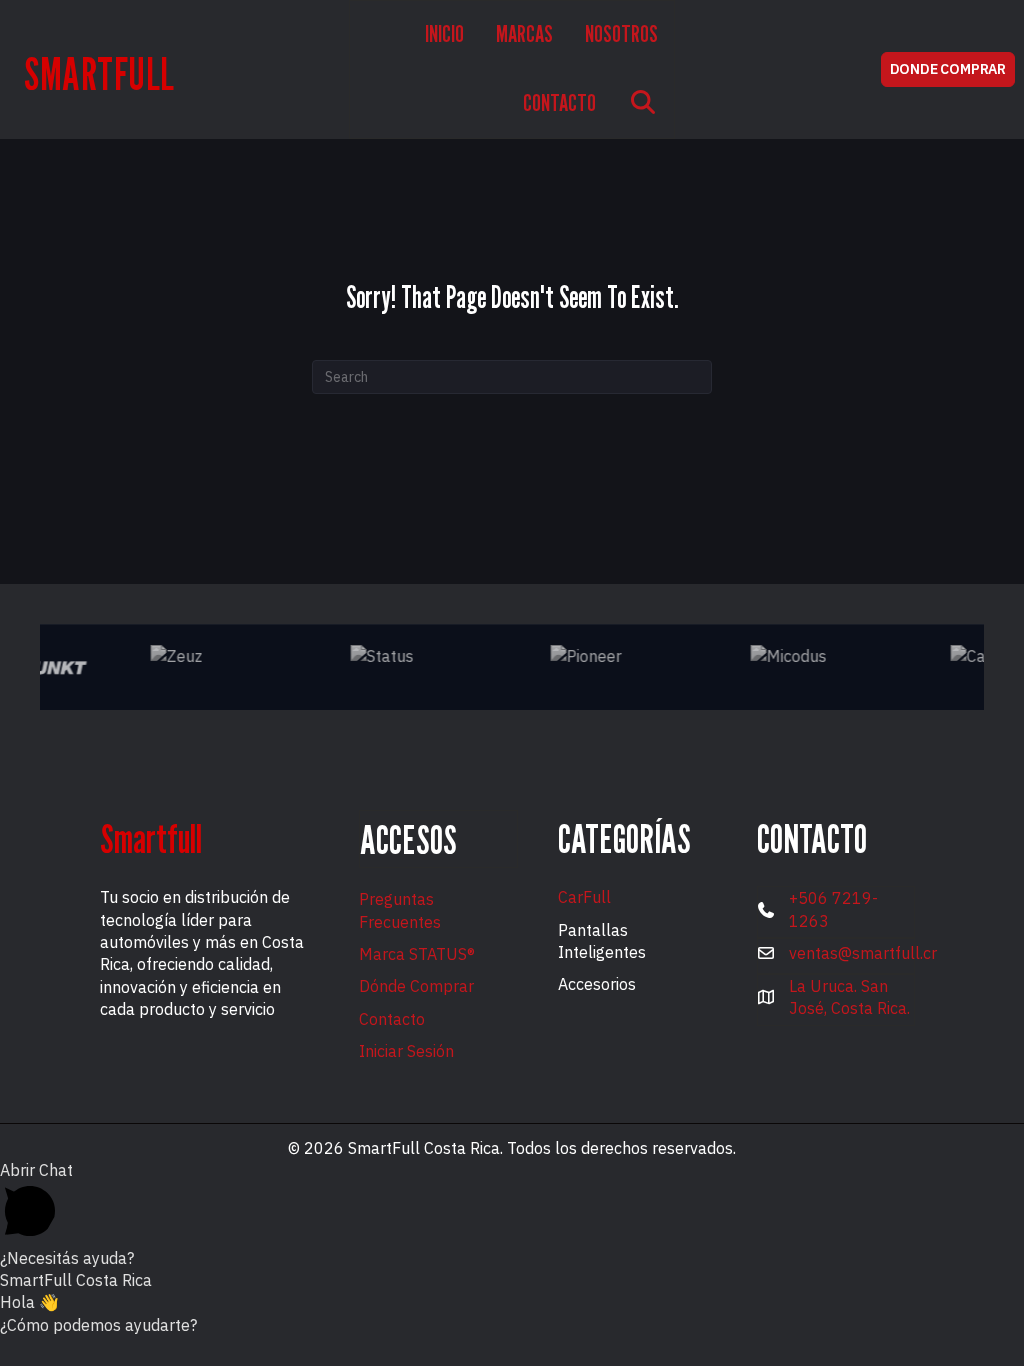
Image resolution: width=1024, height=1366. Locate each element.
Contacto (392, 1019)
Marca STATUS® (417, 954)
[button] (643, 104)
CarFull (584, 897)
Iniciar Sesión (406, 1051)
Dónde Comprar (416, 986)
